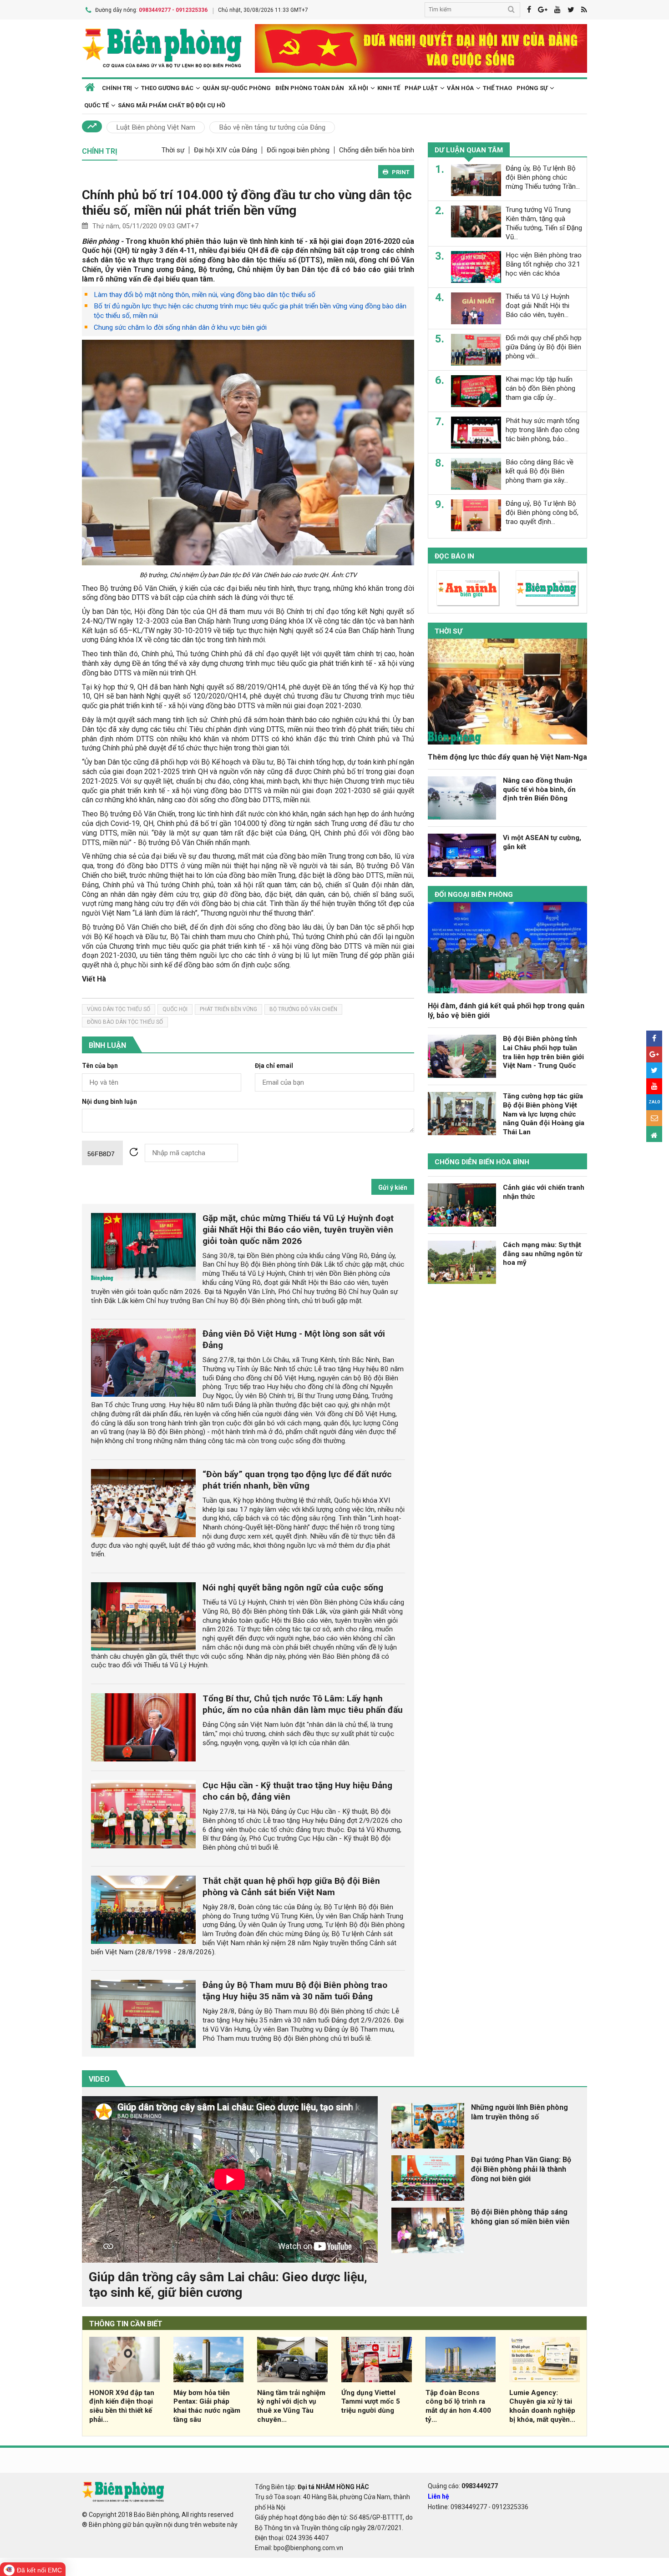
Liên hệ (438, 2496)
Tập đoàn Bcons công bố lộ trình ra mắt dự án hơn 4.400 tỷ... (458, 2406)
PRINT (401, 172)
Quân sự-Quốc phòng (237, 88)
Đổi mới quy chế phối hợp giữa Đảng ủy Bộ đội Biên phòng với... (544, 347)
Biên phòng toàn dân (310, 88)
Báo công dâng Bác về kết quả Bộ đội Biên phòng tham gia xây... (540, 471)
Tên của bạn (100, 1066)
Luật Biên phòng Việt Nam (156, 127)
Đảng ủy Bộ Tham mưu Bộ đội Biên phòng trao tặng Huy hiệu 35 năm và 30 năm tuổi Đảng (295, 1991)
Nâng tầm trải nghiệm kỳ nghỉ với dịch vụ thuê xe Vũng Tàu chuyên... (291, 2406)
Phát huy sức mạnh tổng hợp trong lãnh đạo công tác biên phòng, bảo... (542, 430)
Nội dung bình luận (109, 1102)
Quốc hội (175, 1009)
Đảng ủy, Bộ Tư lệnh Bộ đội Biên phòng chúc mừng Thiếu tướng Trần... (543, 177)
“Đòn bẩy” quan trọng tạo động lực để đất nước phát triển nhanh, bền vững (297, 1480)
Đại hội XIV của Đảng (226, 150)
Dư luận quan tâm (469, 150)
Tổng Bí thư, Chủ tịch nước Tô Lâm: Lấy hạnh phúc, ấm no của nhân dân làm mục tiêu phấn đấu (303, 1704)
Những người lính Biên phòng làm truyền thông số (519, 2112)
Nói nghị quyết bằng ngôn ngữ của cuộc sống (293, 1587)
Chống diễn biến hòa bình (377, 150)
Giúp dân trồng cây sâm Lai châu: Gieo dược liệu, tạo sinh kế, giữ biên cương (228, 2285)
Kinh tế (389, 88)
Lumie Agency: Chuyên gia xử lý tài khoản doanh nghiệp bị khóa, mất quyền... (542, 2406)
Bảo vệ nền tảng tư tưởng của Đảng (272, 127)
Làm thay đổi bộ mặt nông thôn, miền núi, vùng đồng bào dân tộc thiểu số (205, 295)
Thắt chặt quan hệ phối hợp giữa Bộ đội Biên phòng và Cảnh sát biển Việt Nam (291, 1887)
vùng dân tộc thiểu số (119, 1009)
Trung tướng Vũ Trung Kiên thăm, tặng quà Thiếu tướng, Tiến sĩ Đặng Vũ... (544, 223)
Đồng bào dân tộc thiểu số (125, 1022)
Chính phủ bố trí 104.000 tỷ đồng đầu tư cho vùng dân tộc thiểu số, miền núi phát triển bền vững (247, 203)
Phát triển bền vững (228, 1009)
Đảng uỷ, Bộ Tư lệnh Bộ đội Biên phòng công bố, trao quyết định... (542, 513)
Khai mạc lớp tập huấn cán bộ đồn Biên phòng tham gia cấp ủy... (540, 388)
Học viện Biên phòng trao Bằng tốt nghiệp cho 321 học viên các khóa (544, 264)
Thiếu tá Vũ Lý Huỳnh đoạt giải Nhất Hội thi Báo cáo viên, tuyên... (537, 306)
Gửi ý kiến (393, 1187)
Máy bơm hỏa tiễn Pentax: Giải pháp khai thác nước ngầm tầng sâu (207, 2406)
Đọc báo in (454, 556)
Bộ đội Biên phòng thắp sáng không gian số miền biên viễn (520, 2217)
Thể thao (497, 88)
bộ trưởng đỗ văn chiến (303, 1009)
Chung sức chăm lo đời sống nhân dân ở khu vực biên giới (180, 327)
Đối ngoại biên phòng (298, 150)
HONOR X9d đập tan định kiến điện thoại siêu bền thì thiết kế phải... (122, 2406)
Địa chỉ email (274, 1066)
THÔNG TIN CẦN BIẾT (126, 2324)
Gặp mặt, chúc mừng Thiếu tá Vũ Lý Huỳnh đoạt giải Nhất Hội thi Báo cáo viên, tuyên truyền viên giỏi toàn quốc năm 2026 (298, 1230)
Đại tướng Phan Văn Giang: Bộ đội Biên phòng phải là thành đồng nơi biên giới (521, 2169)
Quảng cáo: (463, 2486)
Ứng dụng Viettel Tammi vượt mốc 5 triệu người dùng (371, 2402)
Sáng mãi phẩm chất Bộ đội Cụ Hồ (172, 105)
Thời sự (173, 150)
